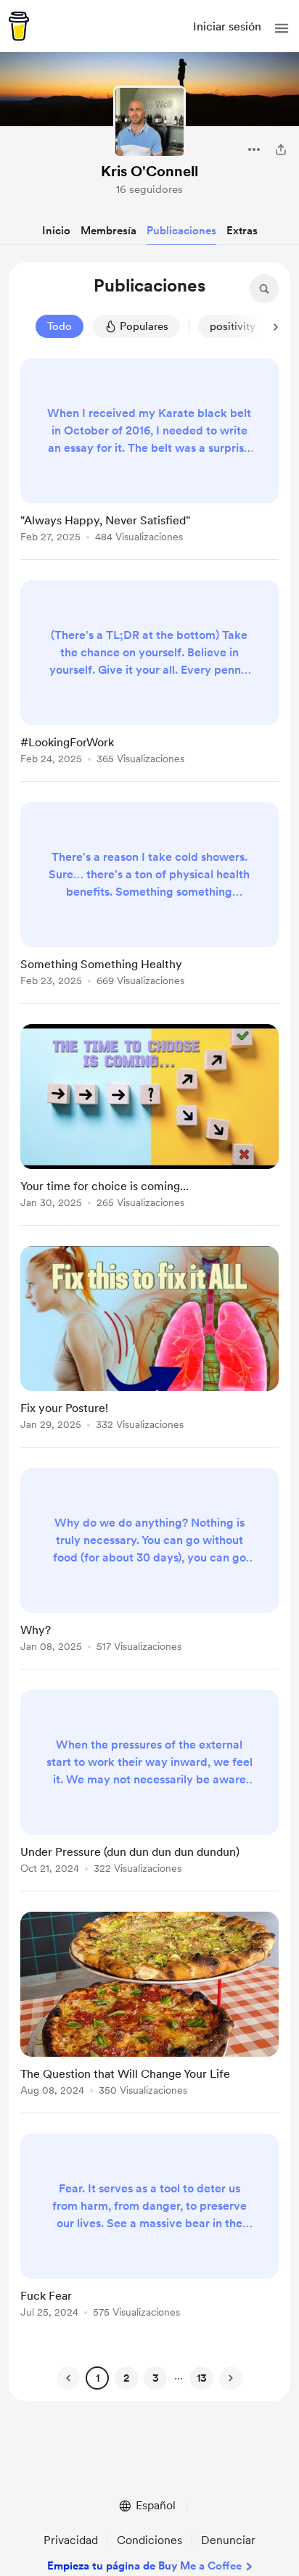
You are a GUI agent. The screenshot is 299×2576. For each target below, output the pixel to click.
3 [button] (156, 2378)
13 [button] (202, 2378)
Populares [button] (144, 326)
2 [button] (126, 2378)
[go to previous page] (68, 2378)
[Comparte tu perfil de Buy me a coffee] (281, 149)
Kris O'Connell (149, 171)
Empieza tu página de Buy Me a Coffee (144, 2566)
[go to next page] (231, 2378)
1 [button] (98, 2378)
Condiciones (149, 2540)
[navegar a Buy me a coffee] (19, 26)
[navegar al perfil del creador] (149, 122)
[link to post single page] (149, 453)
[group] (149, 459)
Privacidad (71, 2540)
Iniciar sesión (227, 26)
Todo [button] (60, 326)
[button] (282, 28)
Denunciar (228, 2540)
